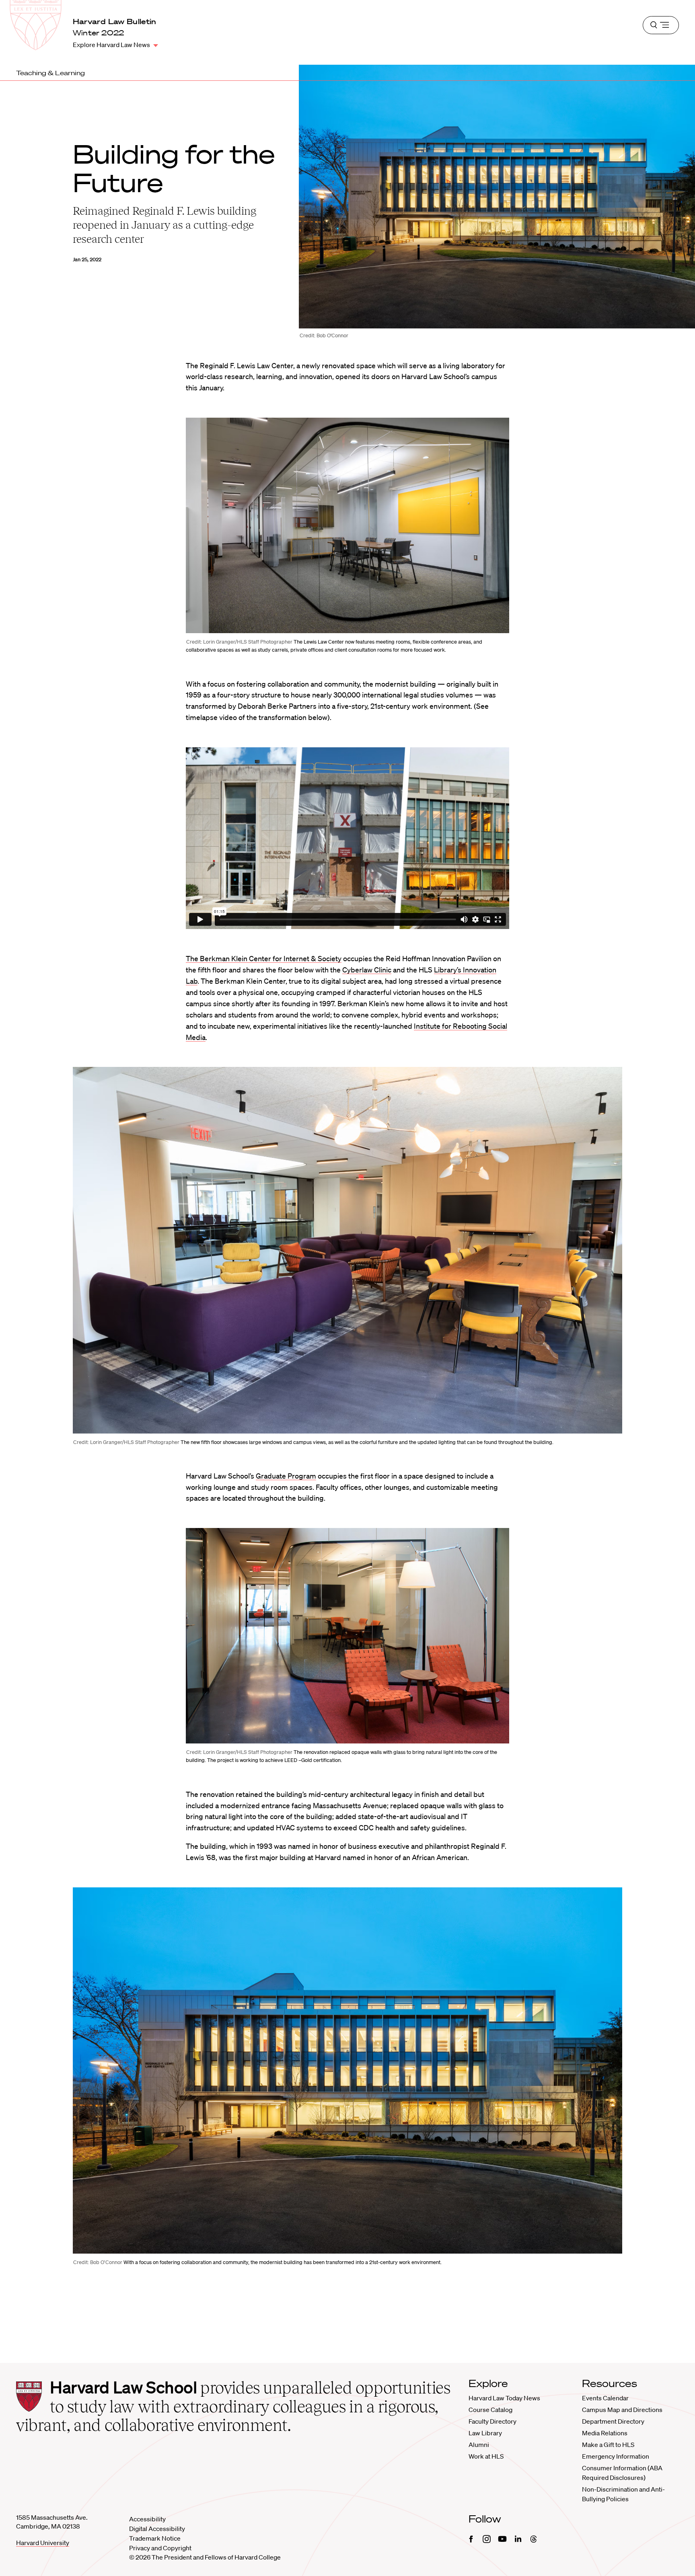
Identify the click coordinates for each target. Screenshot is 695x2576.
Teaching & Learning (50, 73)
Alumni (479, 2445)
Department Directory (613, 2421)
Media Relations (605, 2433)
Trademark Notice (155, 2538)
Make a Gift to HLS (608, 2445)
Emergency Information (616, 2456)
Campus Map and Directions (622, 2410)
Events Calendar (605, 2398)
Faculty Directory (492, 2421)
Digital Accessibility (157, 2529)
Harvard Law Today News (504, 2398)
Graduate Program (286, 1476)
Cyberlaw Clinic (367, 970)
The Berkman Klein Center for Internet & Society (264, 958)
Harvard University (43, 2543)
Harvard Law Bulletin (115, 21)
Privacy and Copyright (160, 2548)
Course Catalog (490, 2410)
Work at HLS (486, 2456)
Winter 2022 (99, 33)
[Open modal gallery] (347, 525)
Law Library (485, 2433)
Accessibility (147, 2519)
